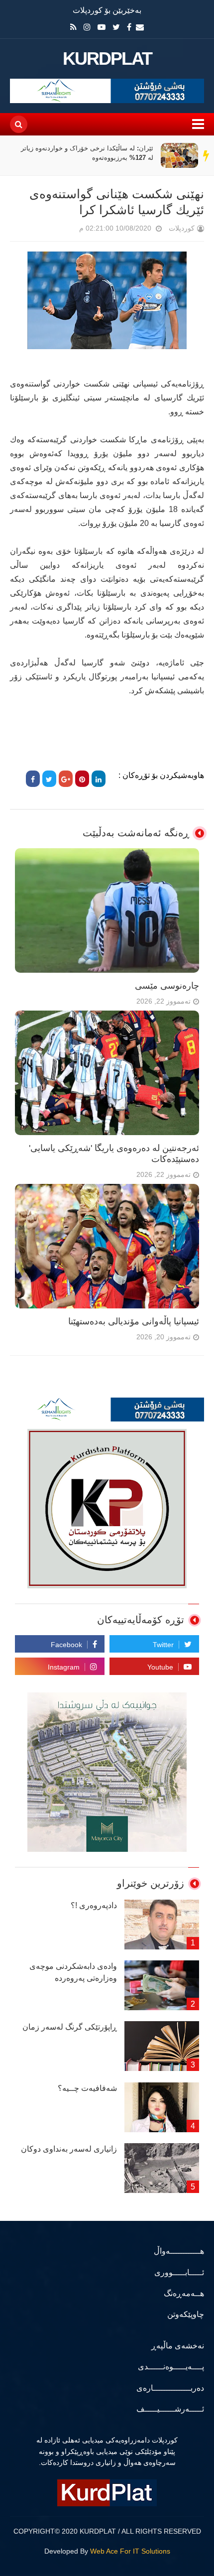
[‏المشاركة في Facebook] (33, 779)
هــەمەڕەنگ (184, 2293)
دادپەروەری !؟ (94, 1905)
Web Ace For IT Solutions (130, 2551)
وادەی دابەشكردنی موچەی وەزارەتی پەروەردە (73, 1972)
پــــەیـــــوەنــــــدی (171, 2367)
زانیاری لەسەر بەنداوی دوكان (69, 2149)
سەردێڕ (207, 155)
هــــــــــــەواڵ (179, 2251)
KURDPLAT (107, 59)
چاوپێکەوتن (186, 2314)
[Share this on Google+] (66, 779)
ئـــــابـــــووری (179, 2272)
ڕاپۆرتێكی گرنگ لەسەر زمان (70, 2027)
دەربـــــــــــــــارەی (170, 2388)
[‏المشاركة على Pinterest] (82, 779)
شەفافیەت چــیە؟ (87, 2088)
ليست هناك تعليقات (65, 230)
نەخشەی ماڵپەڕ (178, 2346)
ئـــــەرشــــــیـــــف (170, 2409)
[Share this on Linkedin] (99, 779)
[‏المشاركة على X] (49, 779)
